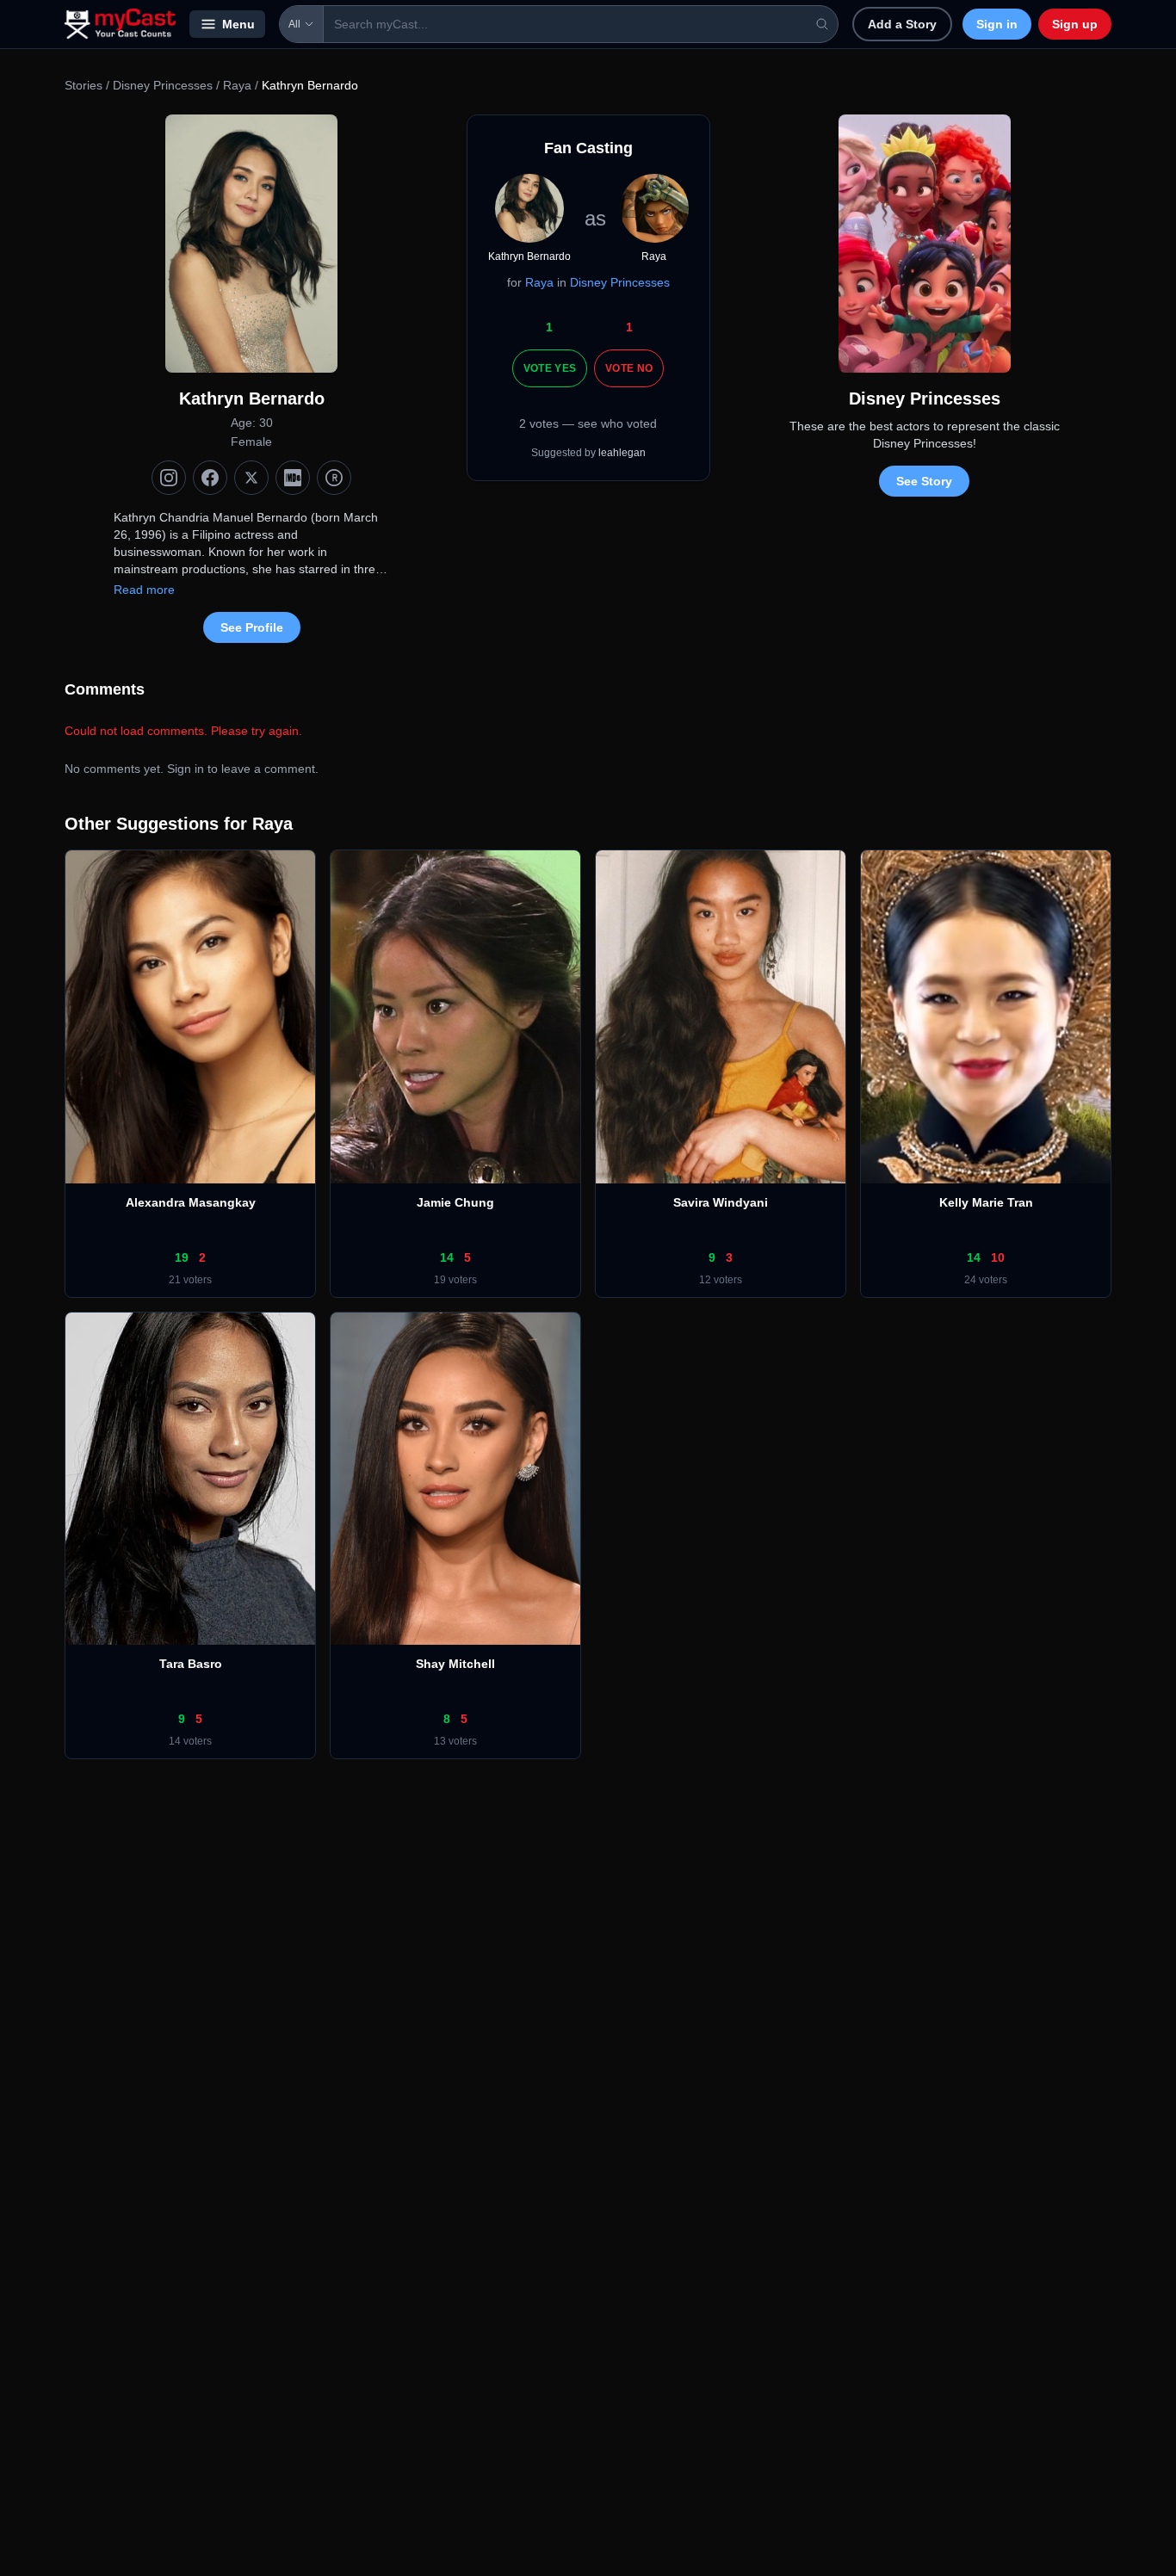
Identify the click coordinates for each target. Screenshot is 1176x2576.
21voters (190, 1280)
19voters (455, 1280)
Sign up (1075, 24)
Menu (238, 24)
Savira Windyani (721, 1202)
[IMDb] (293, 478)
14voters (190, 1741)
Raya (237, 85)
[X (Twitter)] (251, 478)
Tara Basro (191, 1664)
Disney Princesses (163, 85)
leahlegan (622, 453)
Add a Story (902, 24)
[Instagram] (169, 478)
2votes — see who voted (588, 423)
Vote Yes (550, 368)
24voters (986, 1280)
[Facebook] (210, 478)
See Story (924, 481)
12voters (721, 1280)
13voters (455, 1741)
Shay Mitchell (455, 1664)
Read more (144, 590)
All (294, 24)
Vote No (629, 368)
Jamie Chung (455, 1202)
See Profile (252, 627)
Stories (84, 85)
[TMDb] (334, 478)
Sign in (997, 24)
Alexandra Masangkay (191, 1202)
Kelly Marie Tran (986, 1202)
